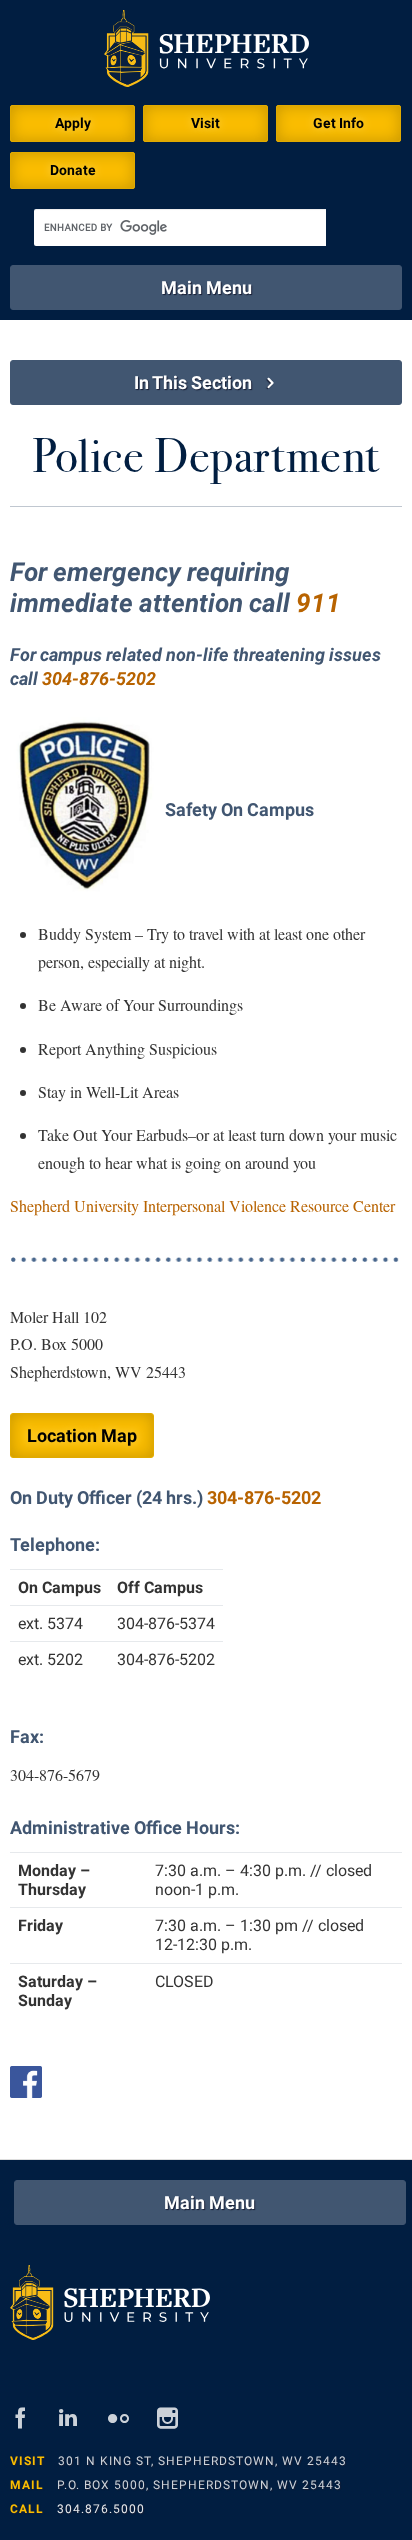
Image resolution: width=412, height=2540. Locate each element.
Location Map (82, 1435)
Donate (73, 170)
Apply (73, 123)
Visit (205, 123)
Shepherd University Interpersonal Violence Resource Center (202, 1205)
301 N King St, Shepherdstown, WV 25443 (202, 2461)
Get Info (338, 123)
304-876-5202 (264, 1497)
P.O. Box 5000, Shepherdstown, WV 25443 (199, 2485)
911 (318, 603)
